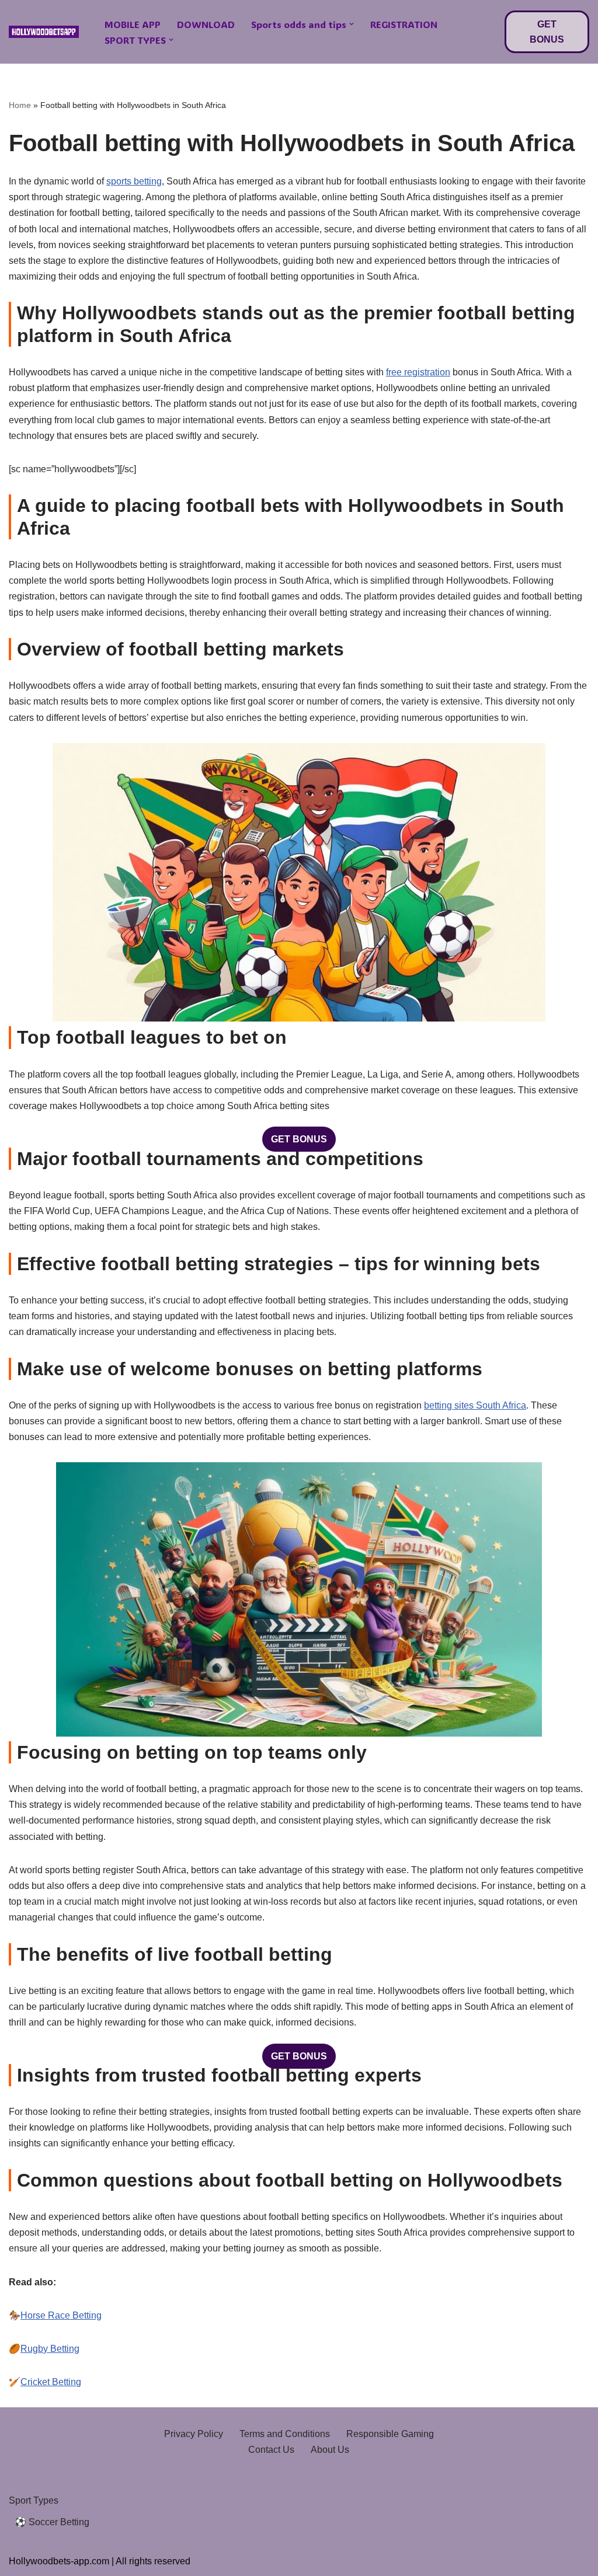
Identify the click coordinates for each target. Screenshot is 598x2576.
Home (20, 105)
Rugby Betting (50, 2349)
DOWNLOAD (206, 24)
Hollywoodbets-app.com (59, 2561)
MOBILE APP (133, 24)
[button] (352, 24)
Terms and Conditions (285, 2434)
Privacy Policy (194, 2434)
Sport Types (34, 2500)
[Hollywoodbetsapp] (44, 32)
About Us (330, 2450)
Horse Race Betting (61, 2315)
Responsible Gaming (390, 2434)
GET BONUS (547, 32)
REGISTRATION (404, 24)
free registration (418, 372)
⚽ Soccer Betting (52, 2522)
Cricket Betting (51, 2382)
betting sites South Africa (475, 1405)
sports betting (134, 181)
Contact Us (271, 2450)
